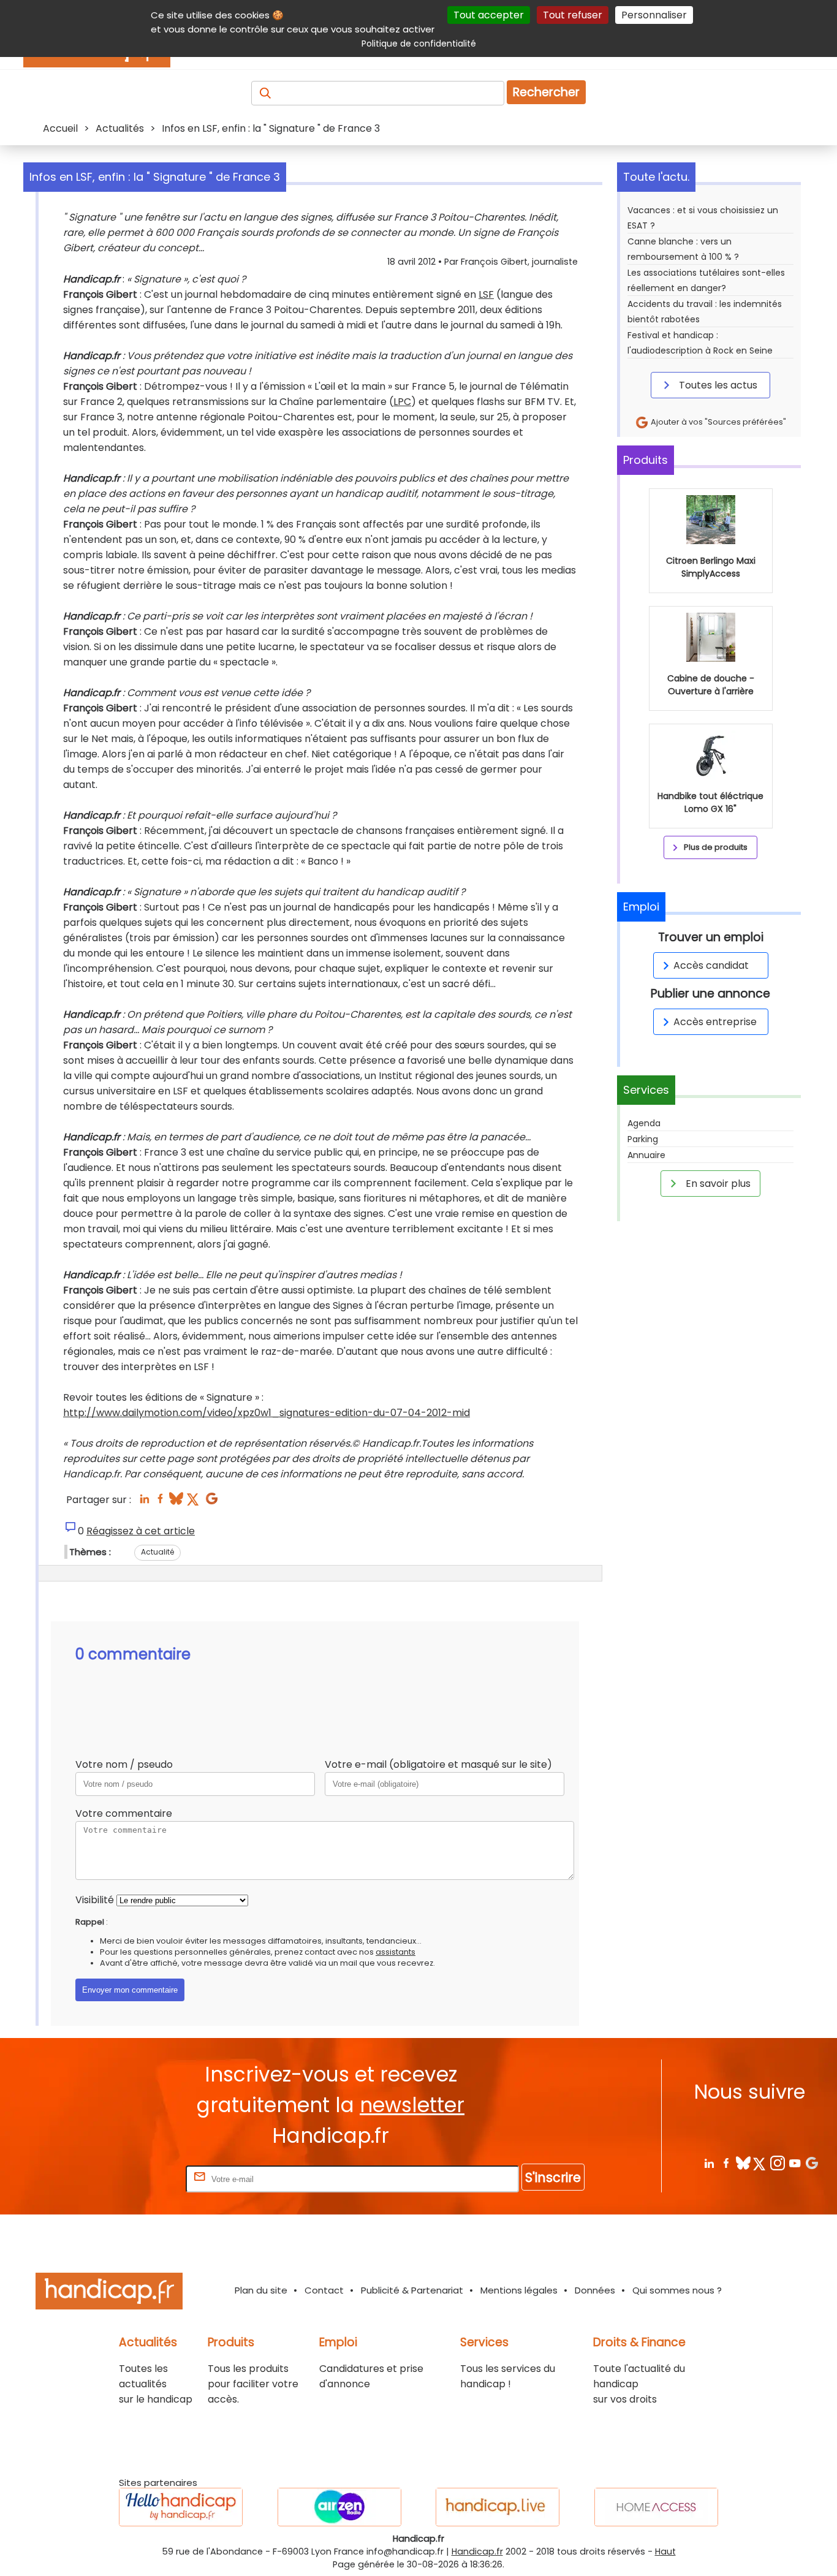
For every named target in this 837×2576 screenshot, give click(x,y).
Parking (643, 1139)
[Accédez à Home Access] (656, 2507)
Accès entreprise (715, 1022)
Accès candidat (711, 965)
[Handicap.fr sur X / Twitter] (760, 2163)
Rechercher (546, 92)
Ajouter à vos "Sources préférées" (718, 422)
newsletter (412, 2105)
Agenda (644, 1123)
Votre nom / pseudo (124, 1764)
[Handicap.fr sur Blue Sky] (743, 2163)
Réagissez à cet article (141, 1531)
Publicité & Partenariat (412, 2290)
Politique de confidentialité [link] (419, 44)
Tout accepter (489, 15)
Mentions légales (519, 2290)
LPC (402, 402)
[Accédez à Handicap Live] (498, 2507)
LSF (486, 294)
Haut (665, 2551)
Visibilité (95, 1900)
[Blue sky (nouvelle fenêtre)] (176, 1502)
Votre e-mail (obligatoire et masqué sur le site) (438, 1764)
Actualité (157, 1552)
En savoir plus (717, 1184)
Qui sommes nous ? (677, 2290)
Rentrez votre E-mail (134, 2179)
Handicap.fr (477, 2551)
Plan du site (261, 2290)
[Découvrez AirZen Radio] (339, 2507)
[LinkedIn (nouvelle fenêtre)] (144, 1502)
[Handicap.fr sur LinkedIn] (709, 2163)
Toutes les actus (717, 385)
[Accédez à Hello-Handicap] (181, 2507)
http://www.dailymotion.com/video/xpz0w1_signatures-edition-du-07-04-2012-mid (267, 1413)
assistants (396, 1952)
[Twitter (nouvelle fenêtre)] (194, 1502)
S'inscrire (553, 2177)
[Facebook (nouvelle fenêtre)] (160, 1502)
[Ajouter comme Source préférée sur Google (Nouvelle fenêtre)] (812, 2163)
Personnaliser (654, 15)
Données (595, 2290)
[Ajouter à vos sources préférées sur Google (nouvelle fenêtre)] (212, 1502)
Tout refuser (573, 15)
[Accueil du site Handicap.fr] (109, 2293)
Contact (324, 2290)
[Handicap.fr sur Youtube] (794, 2163)
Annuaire (646, 1155)
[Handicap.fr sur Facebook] (726, 2163)
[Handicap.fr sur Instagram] (777, 2163)
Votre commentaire (124, 1813)
